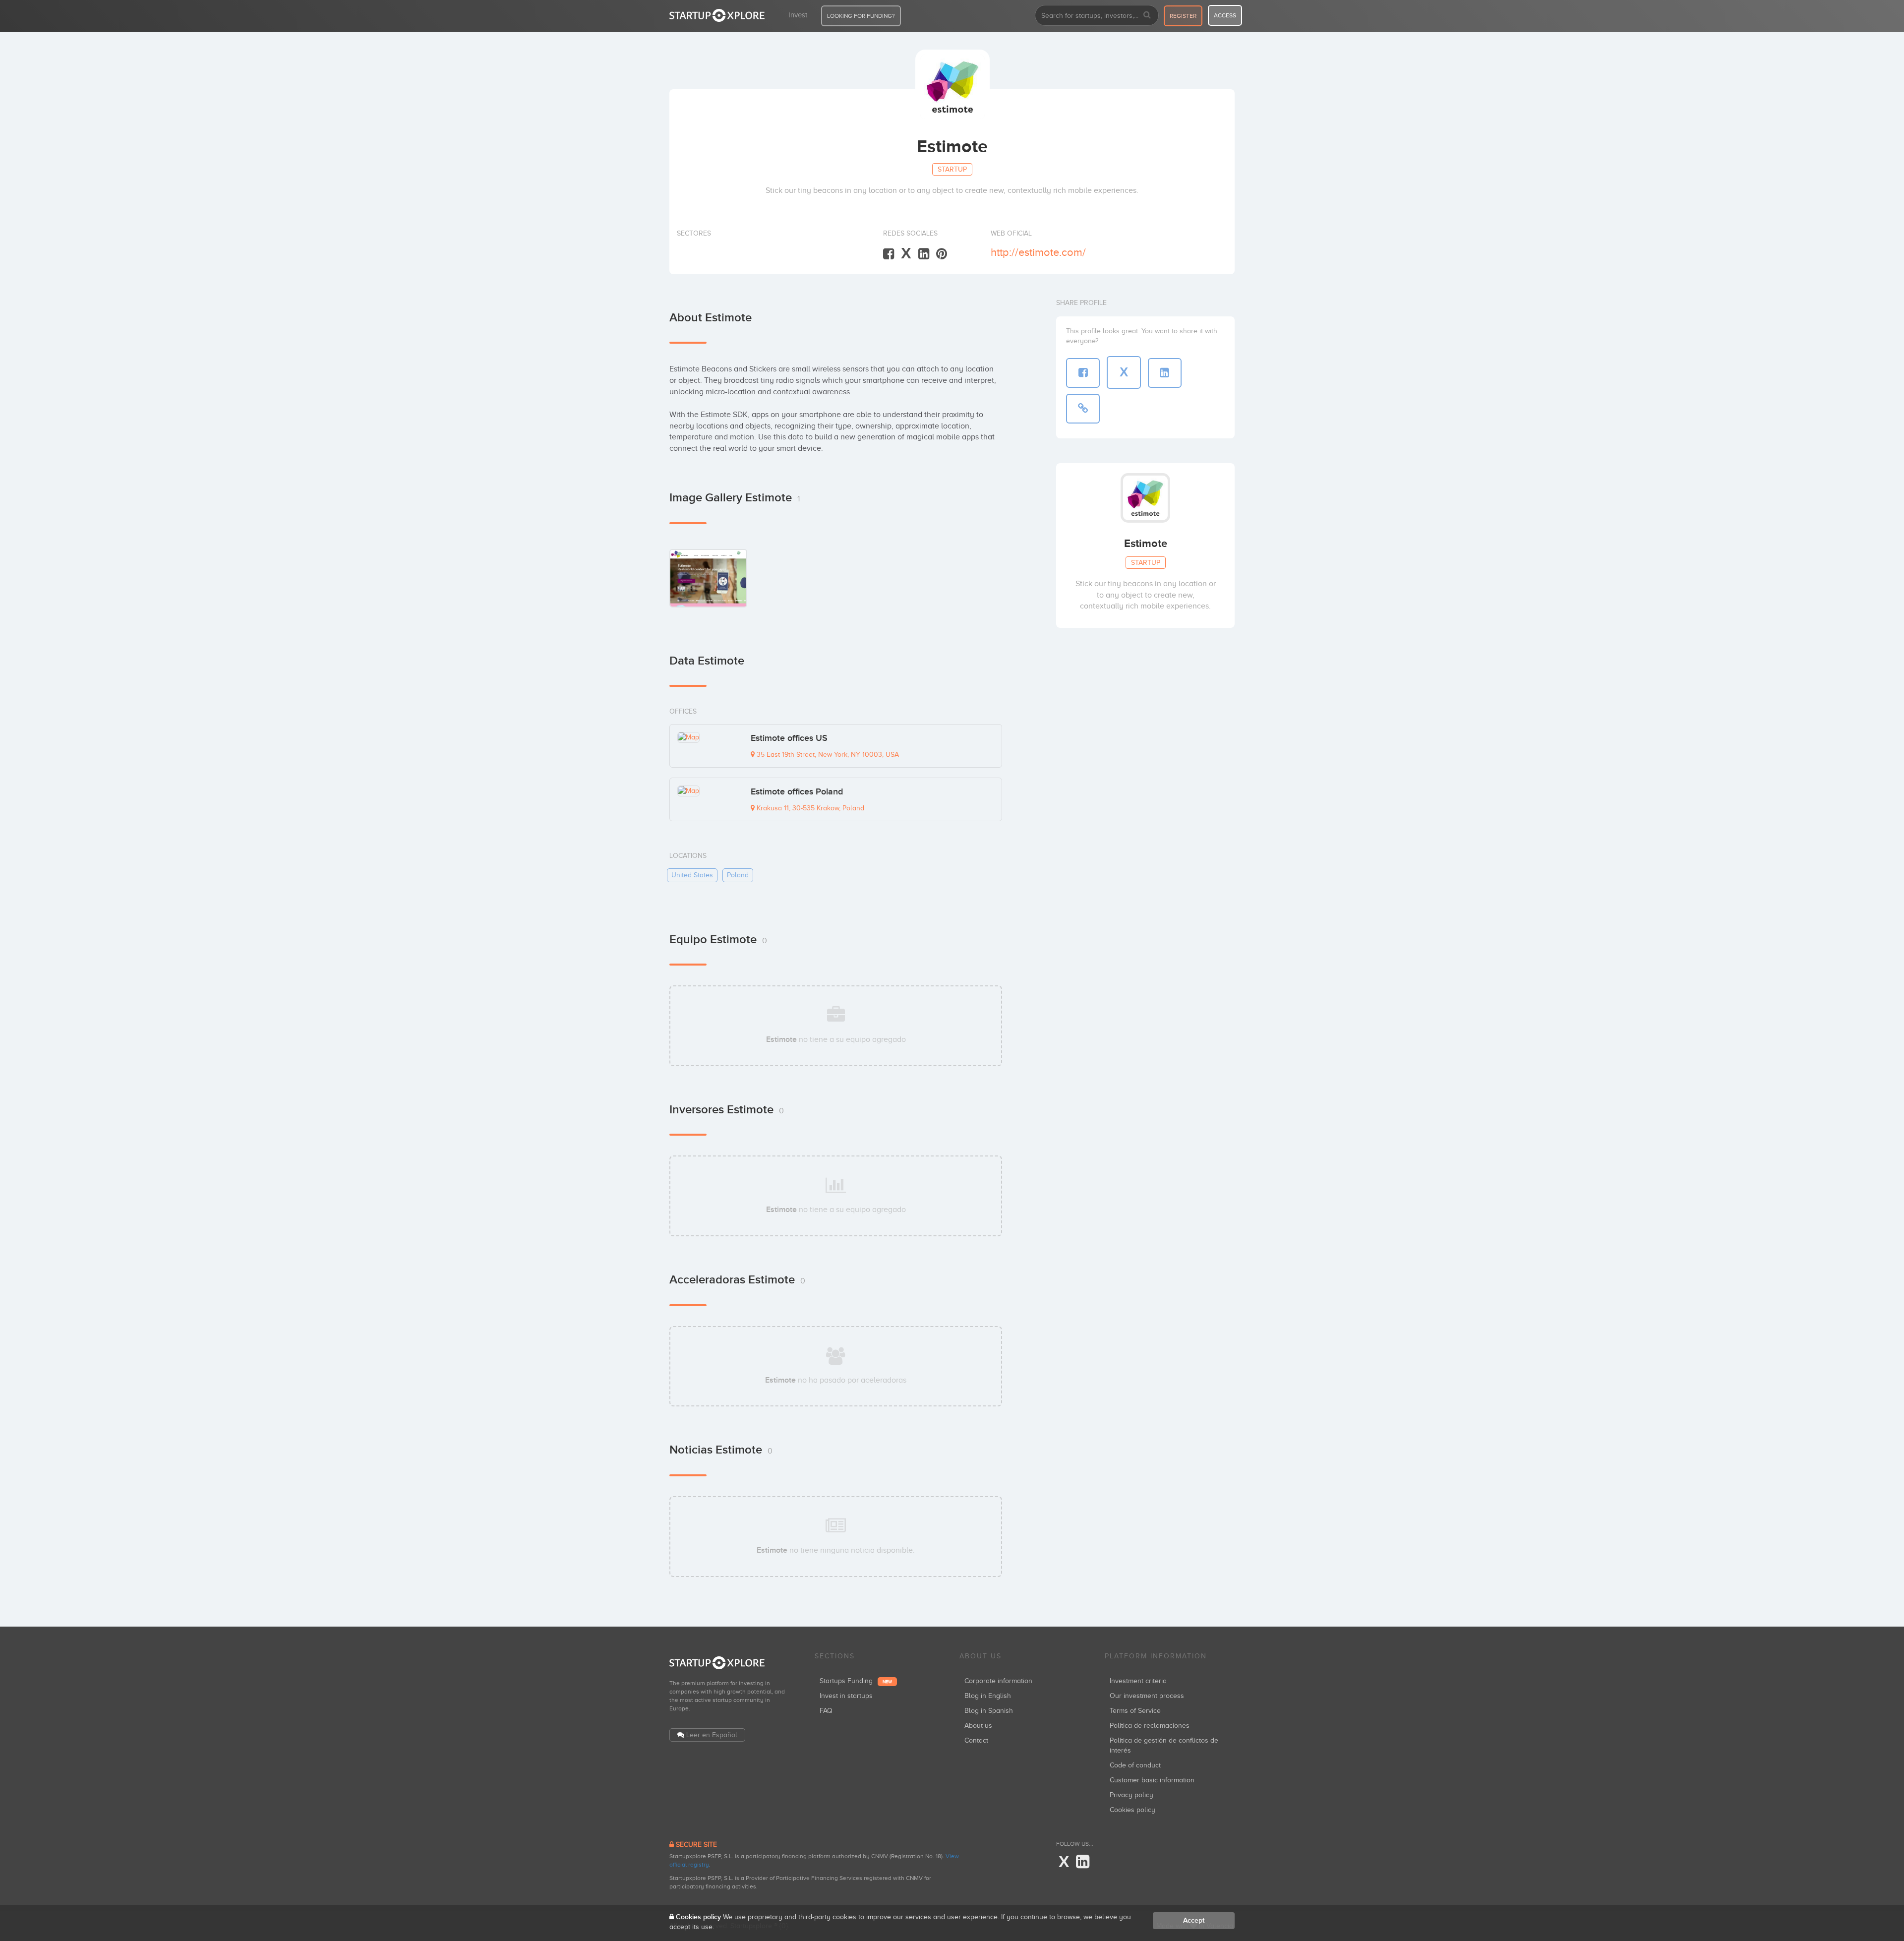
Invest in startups (846, 1696)
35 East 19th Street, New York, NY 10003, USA (827, 755)
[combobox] (1097, 15)
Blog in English (988, 1696)
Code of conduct (1135, 1765)
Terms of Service (1135, 1711)
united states (692, 875)
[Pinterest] (942, 254)
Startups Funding (856, 1681)
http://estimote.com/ (1038, 252)
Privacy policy (1131, 1795)
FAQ (826, 1711)
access (1225, 15)
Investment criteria (1138, 1681)
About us (978, 1726)
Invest (798, 15)
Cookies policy (1132, 1810)
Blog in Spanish (989, 1711)
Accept (1194, 1920)
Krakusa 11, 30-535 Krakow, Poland (809, 808)
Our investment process (1147, 1696)
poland (738, 875)
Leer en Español (712, 1735)
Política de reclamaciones (1150, 1726)
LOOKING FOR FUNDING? (861, 16)
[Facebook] (889, 254)
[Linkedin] (924, 254)
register (1183, 16)
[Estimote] (708, 578)
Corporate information (998, 1681)
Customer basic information (1152, 1780)
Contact (976, 1740)
